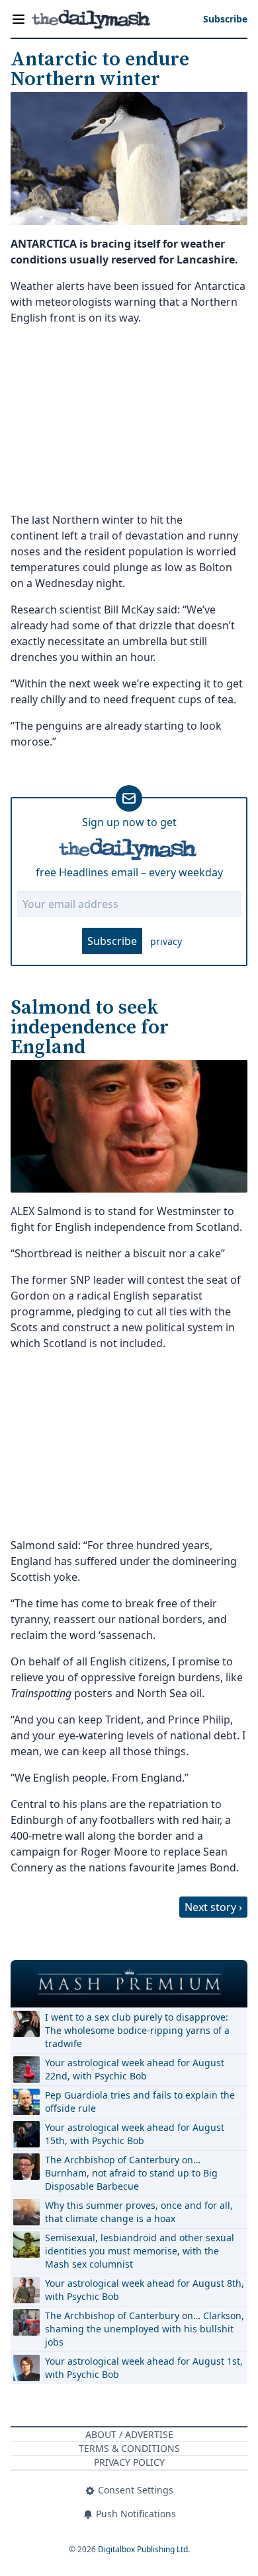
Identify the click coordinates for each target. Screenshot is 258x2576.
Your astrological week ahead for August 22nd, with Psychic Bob (135, 2069)
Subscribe (112, 941)
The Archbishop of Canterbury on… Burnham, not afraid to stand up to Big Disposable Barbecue (131, 2173)
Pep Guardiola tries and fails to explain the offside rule (140, 2102)
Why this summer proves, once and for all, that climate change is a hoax (139, 2212)
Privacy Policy (129, 2462)
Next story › (213, 1907)
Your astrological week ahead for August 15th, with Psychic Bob (135, 2134)
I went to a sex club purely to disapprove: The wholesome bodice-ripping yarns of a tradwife (137, 2030)
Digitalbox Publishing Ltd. (144, 2549)
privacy (166, 941)
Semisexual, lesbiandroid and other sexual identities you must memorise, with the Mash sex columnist (140, 2251)
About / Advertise (129, 2434)
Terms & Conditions (129, 2448)
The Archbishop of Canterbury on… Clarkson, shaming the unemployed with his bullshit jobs (145, 2329)
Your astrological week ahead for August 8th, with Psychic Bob (145, 2290)
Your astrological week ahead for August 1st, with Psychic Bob (144, 2368)
